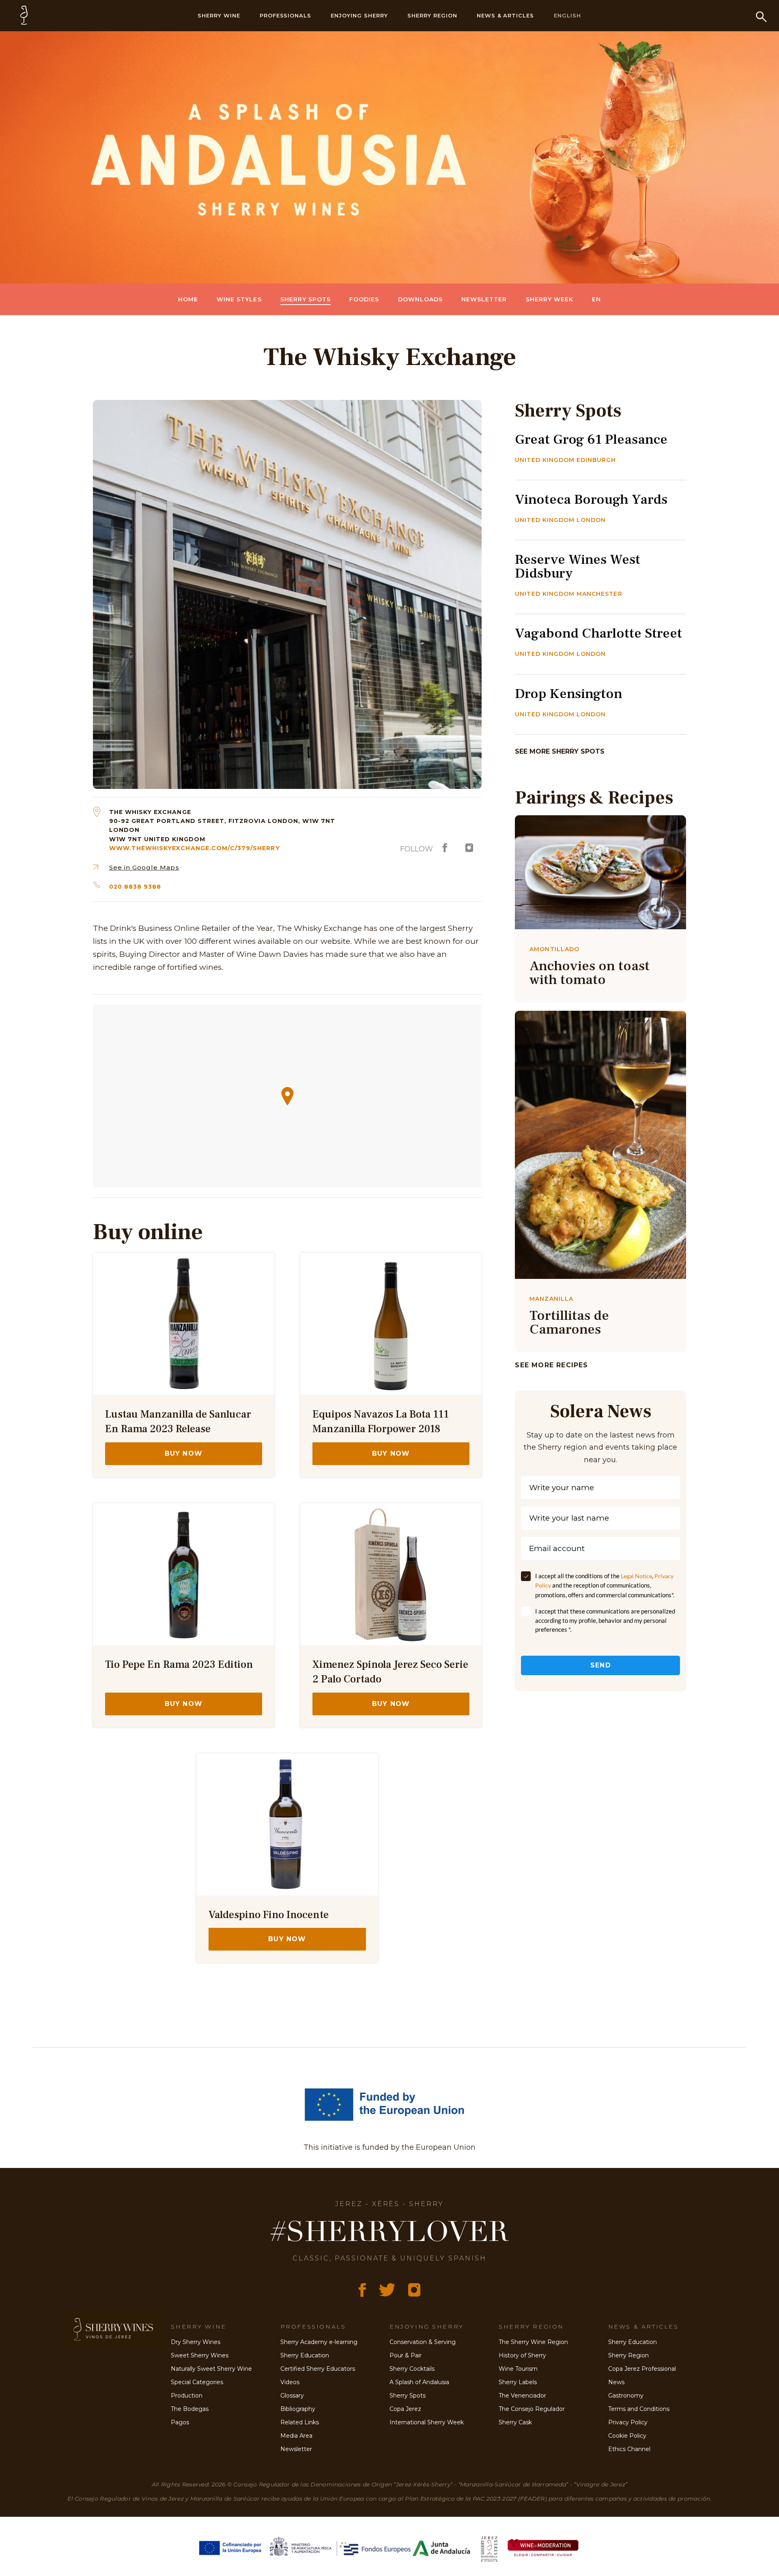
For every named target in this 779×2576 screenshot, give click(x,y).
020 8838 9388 (135, 887)
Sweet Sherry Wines (200, 2355)
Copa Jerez (405, 2409)
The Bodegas (190, 2409)
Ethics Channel (629, 2449)
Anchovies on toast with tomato (590, 973)
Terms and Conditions (639, 2409)
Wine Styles (239, 299)
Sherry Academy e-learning (319, 2342)
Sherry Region (432, 15)
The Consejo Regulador (532, 2409)
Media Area (296, 2436)
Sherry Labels (518, 2382)
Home (188, 299)
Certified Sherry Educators (318, 2369)
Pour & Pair (406, 2355)
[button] (287, 1096)
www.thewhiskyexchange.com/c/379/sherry (195, 848)
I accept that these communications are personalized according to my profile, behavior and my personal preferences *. (605, 1620)
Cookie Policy (627, 2436)
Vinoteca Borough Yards (591, 499)
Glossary (292, 2396)
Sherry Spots (306, 299)
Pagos (180, 2422)
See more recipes (551, 1365)
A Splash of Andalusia (419, 2382)
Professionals (286, 15)
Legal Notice (636, 1576)
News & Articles (506, 15)
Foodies (364, 299)
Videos (290, 2382)
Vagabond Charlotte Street (598, 633)
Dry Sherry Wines (196, 2342)
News (616, 2382)
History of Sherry (522, 2355)
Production (187, 2396)
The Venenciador (522, 2396)
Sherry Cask (515, 2422)
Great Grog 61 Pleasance (591, 439)
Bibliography (298, 2409)
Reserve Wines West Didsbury (578, 566)
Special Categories (197, 2382)
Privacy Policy (628, 2422)
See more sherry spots (560, 751)
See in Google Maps (144, 867)
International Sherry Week (427, 2422)
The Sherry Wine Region (533, 2342)
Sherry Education (305, 2355)
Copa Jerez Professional (642, 2369)
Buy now (184, 1453)
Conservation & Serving (423, 2342)
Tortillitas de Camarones (569, 1322)
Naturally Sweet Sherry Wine (211, 2369)
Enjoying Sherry (359, 15)
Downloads (420, 299)
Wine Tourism (518, 2369)
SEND (601, 1665)
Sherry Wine (219, 15)
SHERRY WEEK (550, 299)
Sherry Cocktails (412, 2369)
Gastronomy (626, 2396)
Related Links (300, 2422)
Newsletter (484, 299)
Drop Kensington (569, 694)
